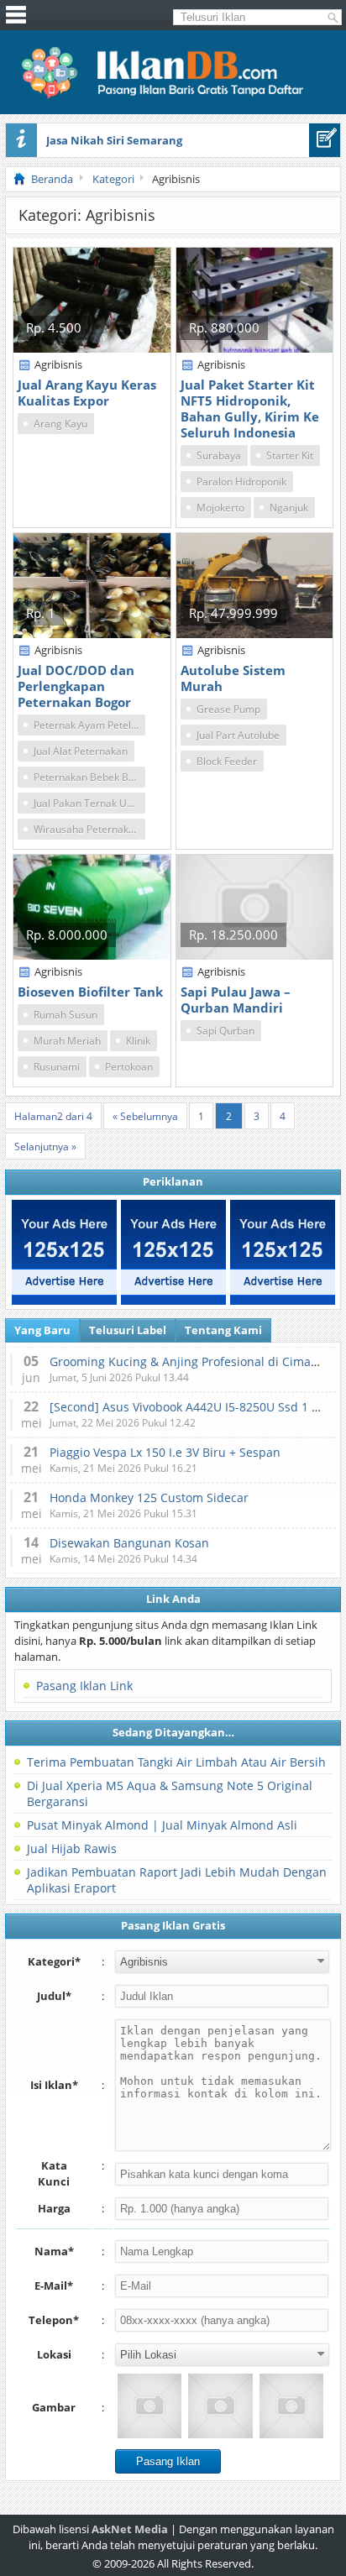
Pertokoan (129, 1067)
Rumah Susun (66, 1015)
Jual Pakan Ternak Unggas (89, 803)
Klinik (138, 1041)
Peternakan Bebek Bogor (89, 777)
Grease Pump (228, 709)
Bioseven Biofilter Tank (90, 992)
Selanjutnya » (45, 1147)
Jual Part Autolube (238, 735)
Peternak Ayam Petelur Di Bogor (89, 725)
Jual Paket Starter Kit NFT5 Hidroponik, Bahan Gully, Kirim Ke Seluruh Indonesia (250, 408)
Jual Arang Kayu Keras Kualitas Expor (87, 393)
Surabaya (219, 456)
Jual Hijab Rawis (72, 1848)
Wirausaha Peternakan (87, 829)
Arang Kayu (60, 424)
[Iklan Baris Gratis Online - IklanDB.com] (173, 96)
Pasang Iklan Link (84, 1686)
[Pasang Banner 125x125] (64, 1252)
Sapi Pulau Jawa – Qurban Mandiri (236, 1000)
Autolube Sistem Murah (233, 678)
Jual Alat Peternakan (81, 751)
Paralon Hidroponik (241, 482)
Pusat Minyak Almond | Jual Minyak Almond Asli (162, 1825)
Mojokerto (220, 508)
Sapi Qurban (225, 1031)
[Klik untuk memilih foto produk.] (149, 2406)
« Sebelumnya (145, 1116)
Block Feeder (227, 761)
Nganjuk (289, 508)
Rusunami (57, 1067)
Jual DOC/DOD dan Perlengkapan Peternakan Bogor (76, 686)
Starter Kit (290, 456)
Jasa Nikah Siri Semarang (114, 140)
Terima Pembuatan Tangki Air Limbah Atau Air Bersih (176, 1762)
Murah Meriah (67, 1041)
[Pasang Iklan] (325, 140)
